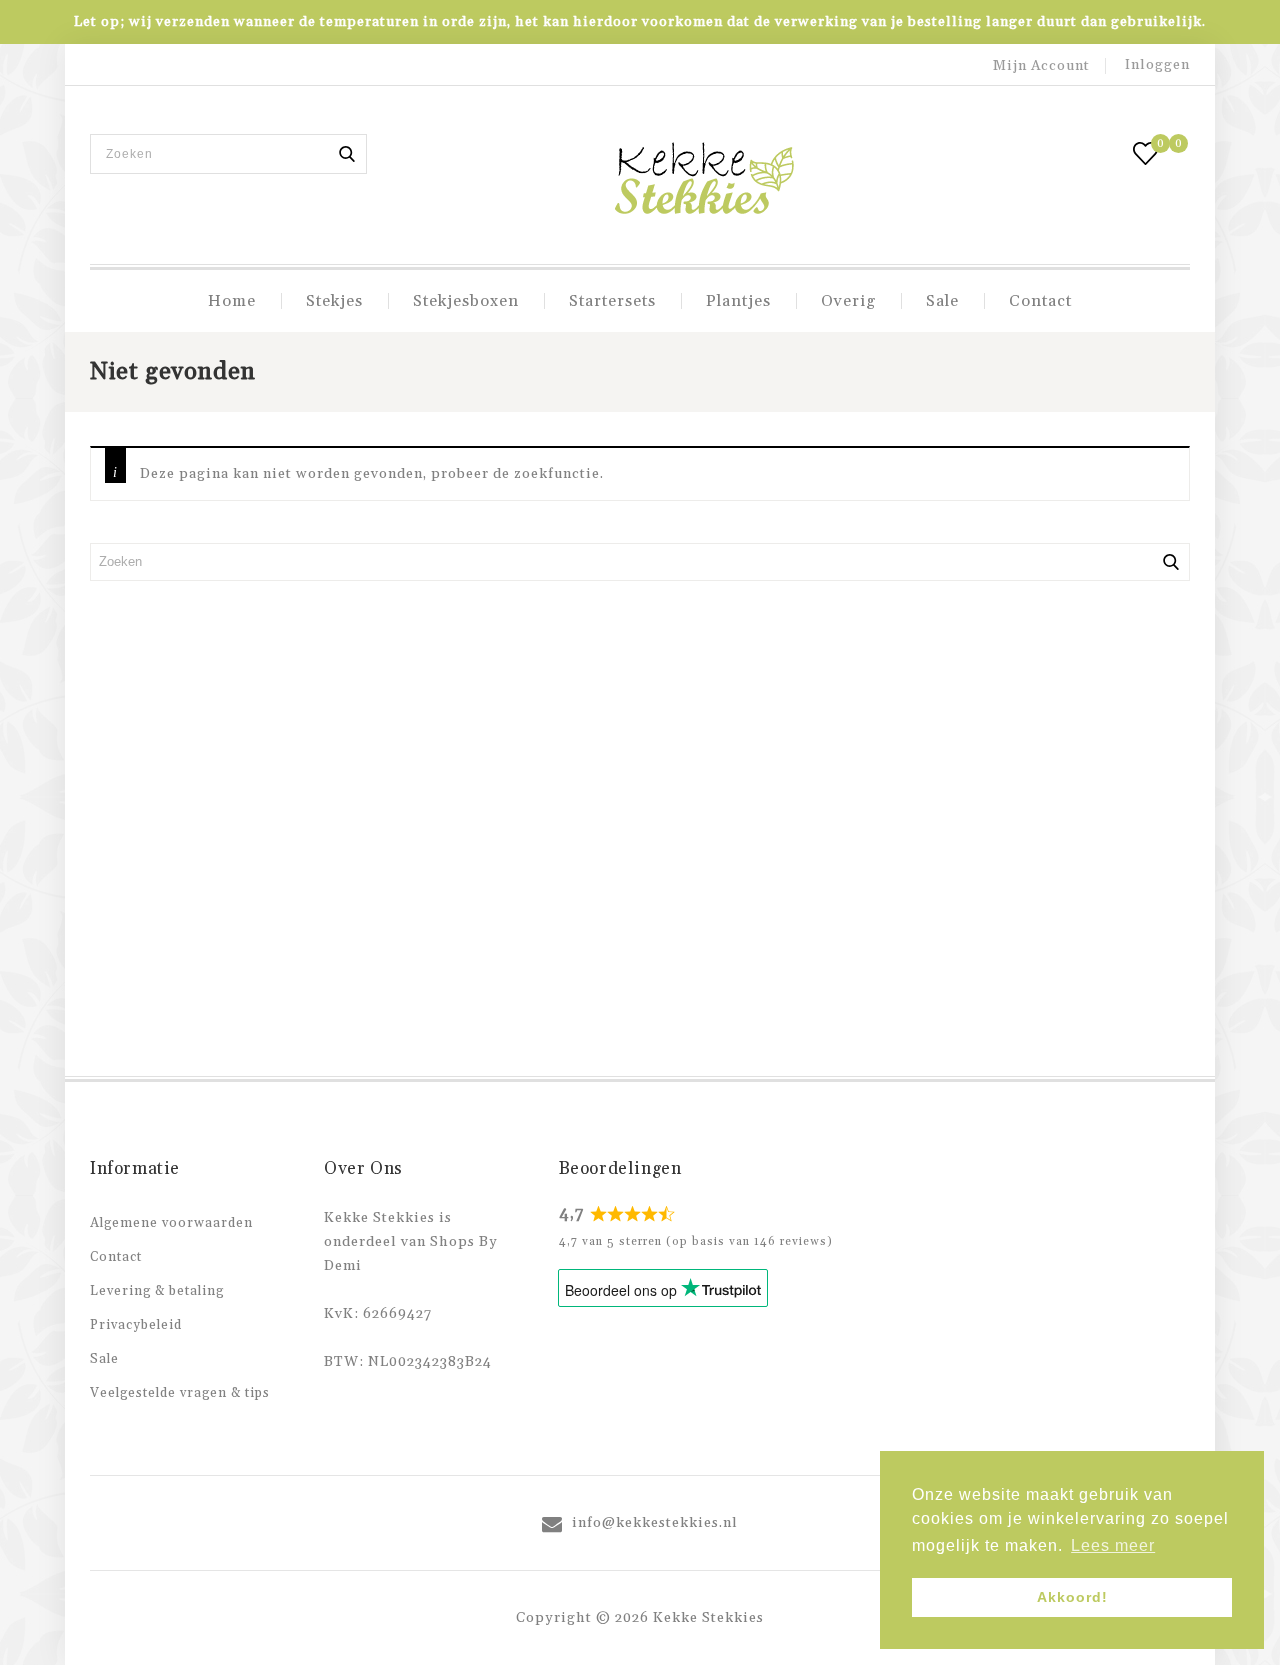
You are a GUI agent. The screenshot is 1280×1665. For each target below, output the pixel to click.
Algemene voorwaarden (171, 1223)
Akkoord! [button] (1072, 1597)
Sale (942, 301)
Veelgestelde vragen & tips (180, 1393)
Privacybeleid (136, 1325)
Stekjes (334, 301)
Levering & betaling (157, 1291)
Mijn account (1041, 66)
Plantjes (738, 301)
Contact (1040, 301)
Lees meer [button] (1113, 1545)
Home (232, 301)
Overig (848, 301)
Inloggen (1157, 65)
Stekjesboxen (466, 301)
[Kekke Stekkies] (704, 180)
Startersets (612, 301)
